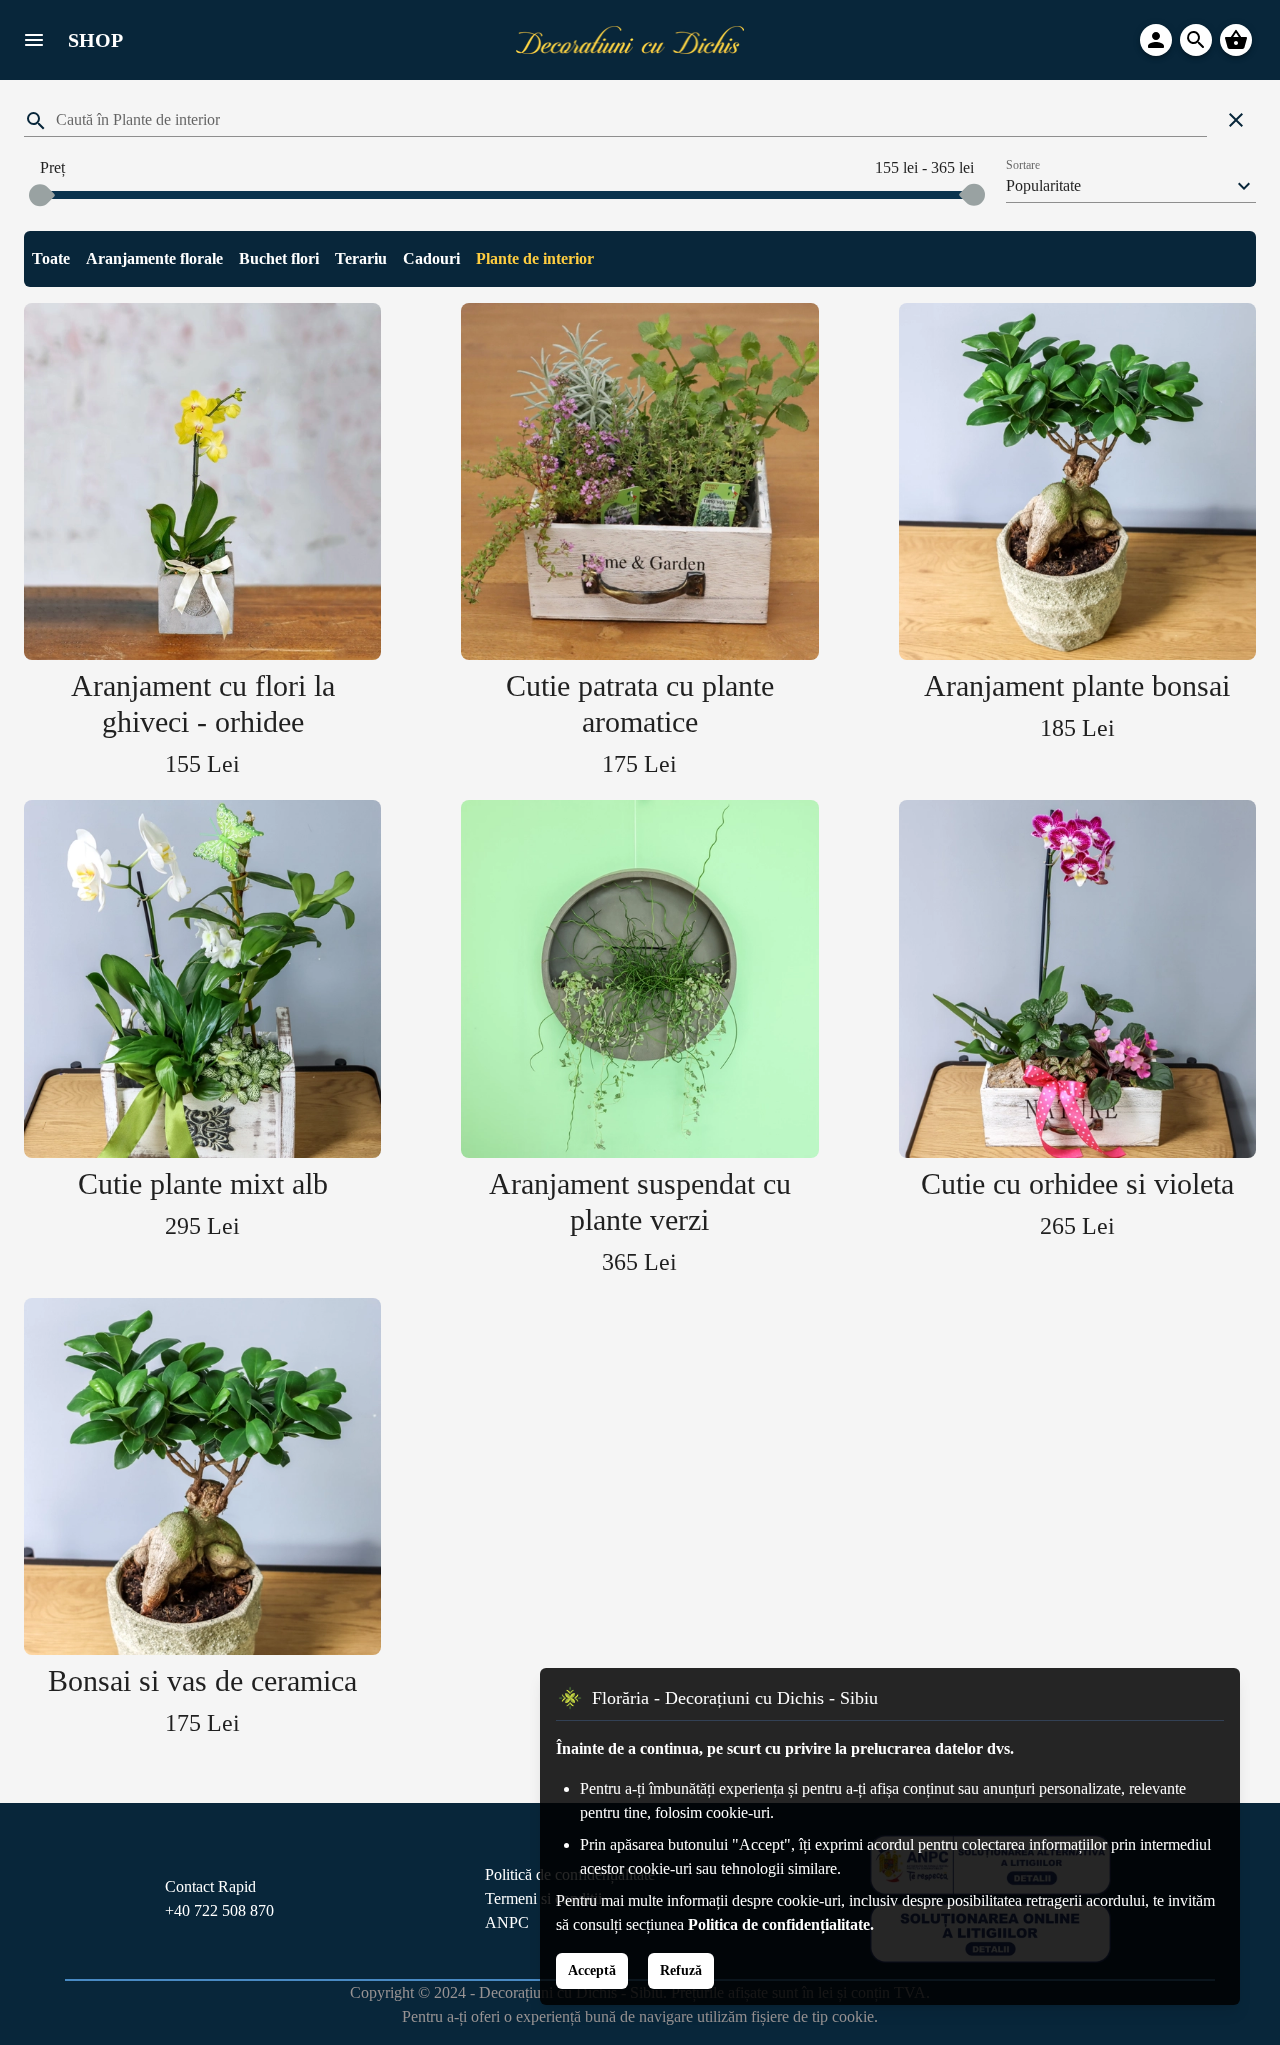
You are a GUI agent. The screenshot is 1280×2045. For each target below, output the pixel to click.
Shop (95, 40)
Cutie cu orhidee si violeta (1077, 1183)
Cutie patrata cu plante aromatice (640, 703)
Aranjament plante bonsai (1077, 685)
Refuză (681, 1970)
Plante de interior (535, 258)
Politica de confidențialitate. (781, 1924)
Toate (51, 258)
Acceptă (592, 1970)
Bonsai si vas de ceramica (202, 1680)
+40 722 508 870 (219, 1910)
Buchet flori (279, 258)
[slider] (40, 195)
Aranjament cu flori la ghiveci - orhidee (203, 703)
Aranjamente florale (154, 258)
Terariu (361, 258)
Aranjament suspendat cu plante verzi (640, 1201)
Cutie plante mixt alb (203, 1183)
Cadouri (431, 258)
